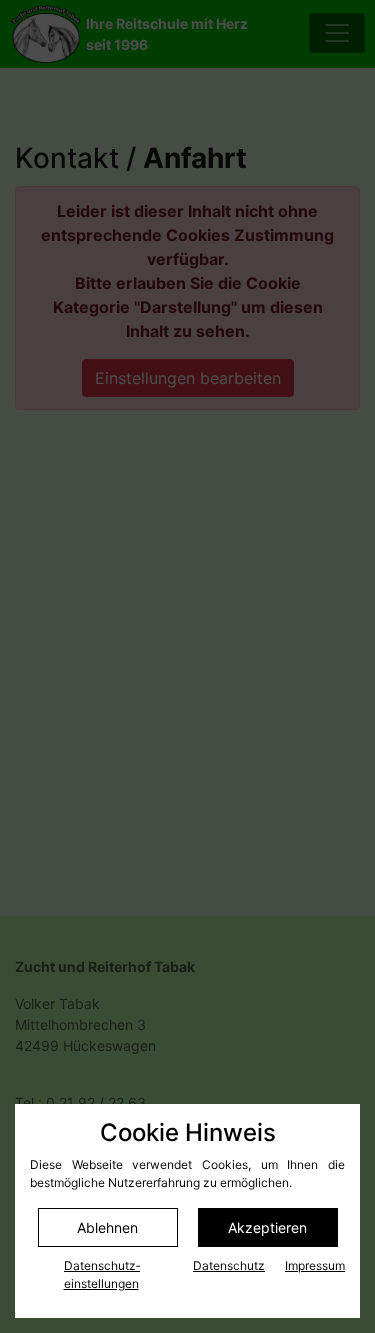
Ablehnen (107, 1227)
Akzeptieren (267, 1227)
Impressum (315, 1265)
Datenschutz (229, 1265)
